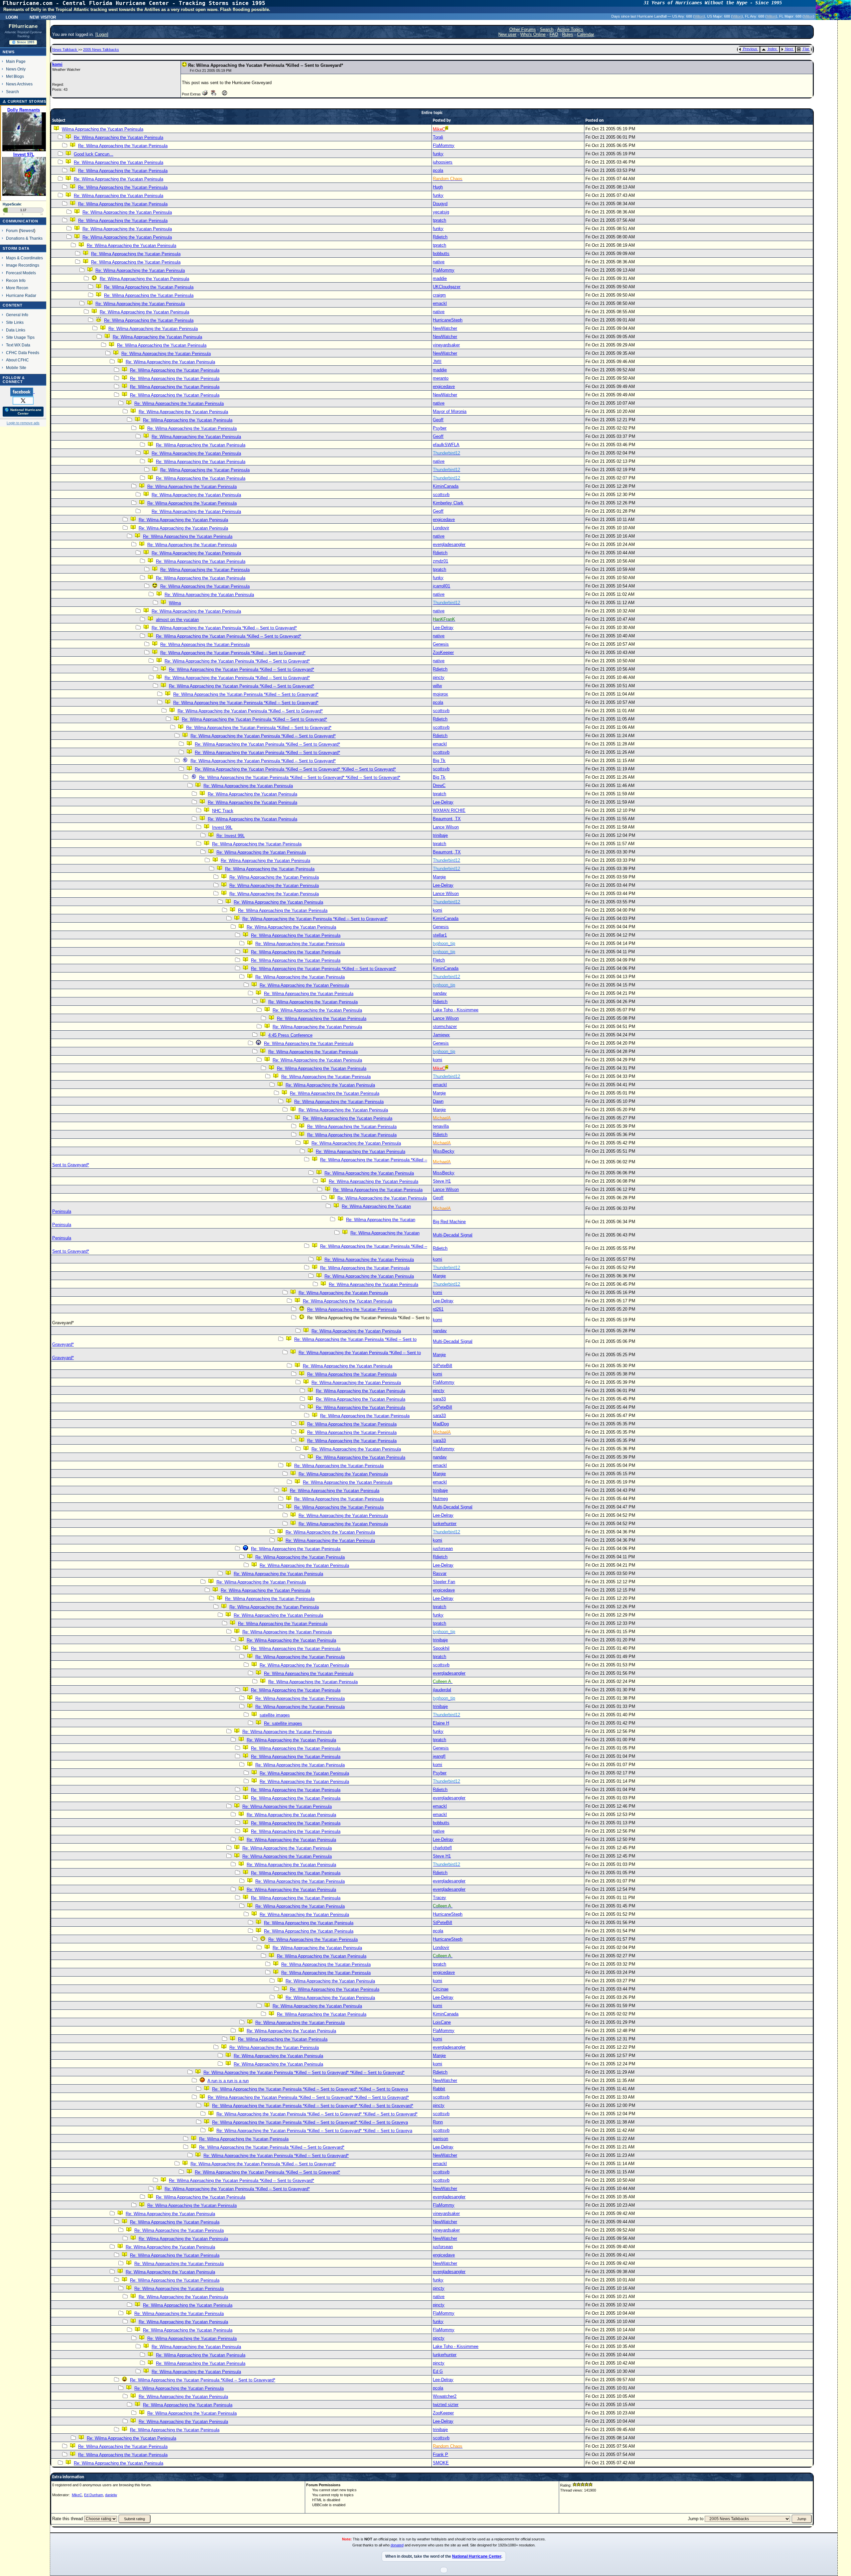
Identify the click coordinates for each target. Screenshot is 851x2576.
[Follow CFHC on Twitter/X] (23, 400)
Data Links (16, 330)
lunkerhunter (445, 1524)
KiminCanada (446, 486)
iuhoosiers (443, 162)
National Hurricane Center (477, 2556)
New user (507, 34)
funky (438, 154)
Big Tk (439, 761)
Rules (568, 34)
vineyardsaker (446, 345)
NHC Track (223, 811)
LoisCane (442, 2022)
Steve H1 (442, 1181)
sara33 (439, 1399)
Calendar (586, 34)
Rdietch (440, 237)
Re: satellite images (283, 1723)
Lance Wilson (446, 827)
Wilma (175, 603)
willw (437, 686)
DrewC (439, 785)
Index (772, 49)
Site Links (15, 322)
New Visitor (43, 17)
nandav (440, 993)
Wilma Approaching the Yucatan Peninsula (103, 129)
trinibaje (440, 835)
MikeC (77, 2495)
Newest (27, 231)
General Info (17, 315)
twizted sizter (446, 2405)
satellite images (275, 1715)
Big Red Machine (449, 1222)
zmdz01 (440, 561)
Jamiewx (441, 1035)
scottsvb (441, 495)
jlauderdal (442, 1690)
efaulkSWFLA (446, 445)
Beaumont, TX (447, 819)
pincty (439, 677)
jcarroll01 (441, 586)
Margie (439, 877)
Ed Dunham (94, 2495)
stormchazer (445, 1027)
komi (57, 64)
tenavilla (441, 1126)
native (439, 262)
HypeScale (12, 204)
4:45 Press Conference (290, 1035)
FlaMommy (444, 145)
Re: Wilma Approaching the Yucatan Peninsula (119, 137)
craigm (439, 295)
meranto (441, 378)
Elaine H (441, 1723)
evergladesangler (449, 544)
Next (789, 49)
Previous (750, 49)
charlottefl (442, 1848)
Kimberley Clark (448, 503)
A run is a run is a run (228, 2081)
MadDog (441, 1424)
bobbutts (441, 254)
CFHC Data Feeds (23, 353)
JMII (437, 362)
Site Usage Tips (20, 337)
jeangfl (439, 1756)
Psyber (440, 428)
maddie (440, 278)
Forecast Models (21, 273)
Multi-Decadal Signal (453, 1235)
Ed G (438, 2371)
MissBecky (444, 1151)
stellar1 (440, 935)
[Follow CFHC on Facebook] (22, 392)
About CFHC (17, 360)
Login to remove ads (23, 423)
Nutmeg (440, 1499)
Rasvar (440, 1573)
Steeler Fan (444, 1582)
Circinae (441, 1989)
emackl (440, 303)
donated (397, 2545)
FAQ (554, 34)
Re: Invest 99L (231, 836)
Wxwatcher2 (445, 2396)
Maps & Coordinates (24, 258)
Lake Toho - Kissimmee (456, 1010)
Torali (438, 137)
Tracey (439, 1898)
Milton (699, 16)
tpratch (439, 220)
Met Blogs (15, 76)
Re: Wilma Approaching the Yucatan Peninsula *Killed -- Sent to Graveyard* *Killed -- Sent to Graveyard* (295, 769)
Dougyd (440, 204)
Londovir (441, 528)
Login (12, 17)
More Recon (17, 288)
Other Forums (523, 29)
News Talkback (65, 50)
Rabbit (439, 2089)
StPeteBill (442, 1366)
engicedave (444, 386)
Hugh (438, 187)
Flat (806, 49)
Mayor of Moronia (450, 411)
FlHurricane (23, 26)
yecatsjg (441, 212)
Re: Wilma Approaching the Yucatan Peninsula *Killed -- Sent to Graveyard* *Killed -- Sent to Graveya (310, 2089)
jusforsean (443, 1548)
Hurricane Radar (21, 295)
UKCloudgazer (447, 287)
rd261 (438, 1309)
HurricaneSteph (448, 320)
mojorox (440, 694)
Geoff (438, 420)
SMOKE (441, 2463)
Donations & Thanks (24, 238)
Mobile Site (16, 368)
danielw (111, 2495)
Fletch (439, 960)
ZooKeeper (443, 652)
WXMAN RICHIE (449, 810)
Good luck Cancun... (94, 154)
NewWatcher (445, 328)
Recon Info (16, 280)
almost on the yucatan (177, 620)
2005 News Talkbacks (101, 50)
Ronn (438, 2122)
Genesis (441, 644)
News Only (16, 69)
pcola (438, 170)
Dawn (438, 1101)
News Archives (19, 84)
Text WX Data (18, 345)
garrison (440, 2139)
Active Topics (570, 29)
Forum (12, 231)
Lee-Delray (443, 628)
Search (12, 92)
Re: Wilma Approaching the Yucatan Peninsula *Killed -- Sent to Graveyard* (224, 628)
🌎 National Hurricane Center (23, 412)
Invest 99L (222, 827)
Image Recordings (23, 265)
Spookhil (441, 1648)
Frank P (440, 2454)
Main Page (16, 61)
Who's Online (533, 34)
